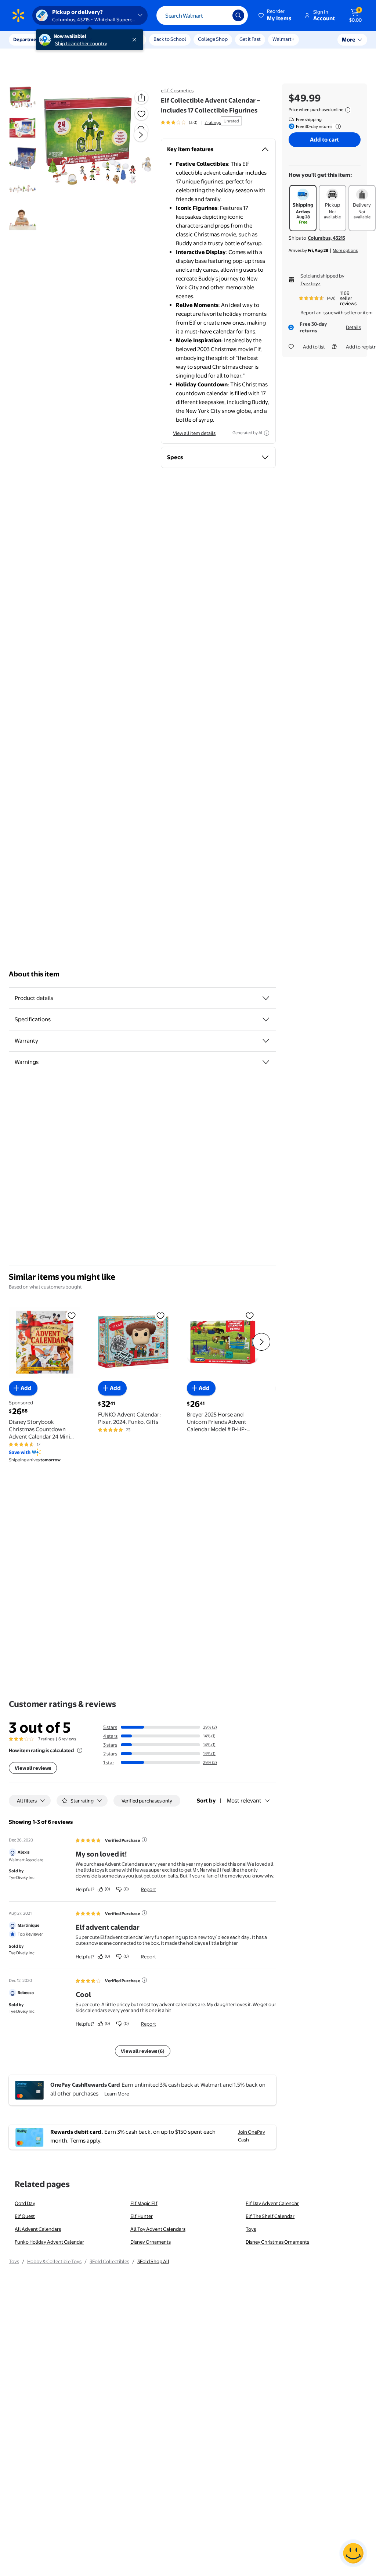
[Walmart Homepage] (18, 15)
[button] (275, 15)
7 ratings (213, 122)
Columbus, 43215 (326, 238)
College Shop (213, 39)
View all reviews (33, 1768)
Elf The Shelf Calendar (270, 2216)
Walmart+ (283, 39)
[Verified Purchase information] (144, 1840)
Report (149, 1889)
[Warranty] (266, 1041)
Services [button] (74, 39)
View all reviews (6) (143, 2051)
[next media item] (141, 135)
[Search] (238, 15)
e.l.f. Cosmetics (177, 90)
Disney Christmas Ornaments (277, 2242)
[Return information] (337, 126)
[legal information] (348, 110)
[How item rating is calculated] (80, 1750)
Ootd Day (25, 2203)
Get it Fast (250, 39)
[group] (191, 122)
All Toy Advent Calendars (158, 2229)
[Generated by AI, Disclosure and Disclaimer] (267, 433)
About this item (34, 974)
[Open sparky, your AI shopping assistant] (353, 2553)
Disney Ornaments (151, 2242)
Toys (251, 2229)
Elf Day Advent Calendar (272, 2203)
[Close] (136, 40)
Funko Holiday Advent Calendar (49, 2242)
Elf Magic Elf (144, 2203)
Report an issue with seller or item (337, 312)
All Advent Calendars (38, 2229)
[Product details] (266, 998)
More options (345, 250)
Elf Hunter (142, 2216)
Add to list (314, 347)
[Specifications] (266, 1019)
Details (353, 327)
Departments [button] (28, 39)
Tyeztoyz (310, 283)
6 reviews (67, 1739)
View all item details (194, 433)
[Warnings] (266, 1062)
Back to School (170, 39)
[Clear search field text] (221, 15)
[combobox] (202, 15)
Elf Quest (25, 2216)
